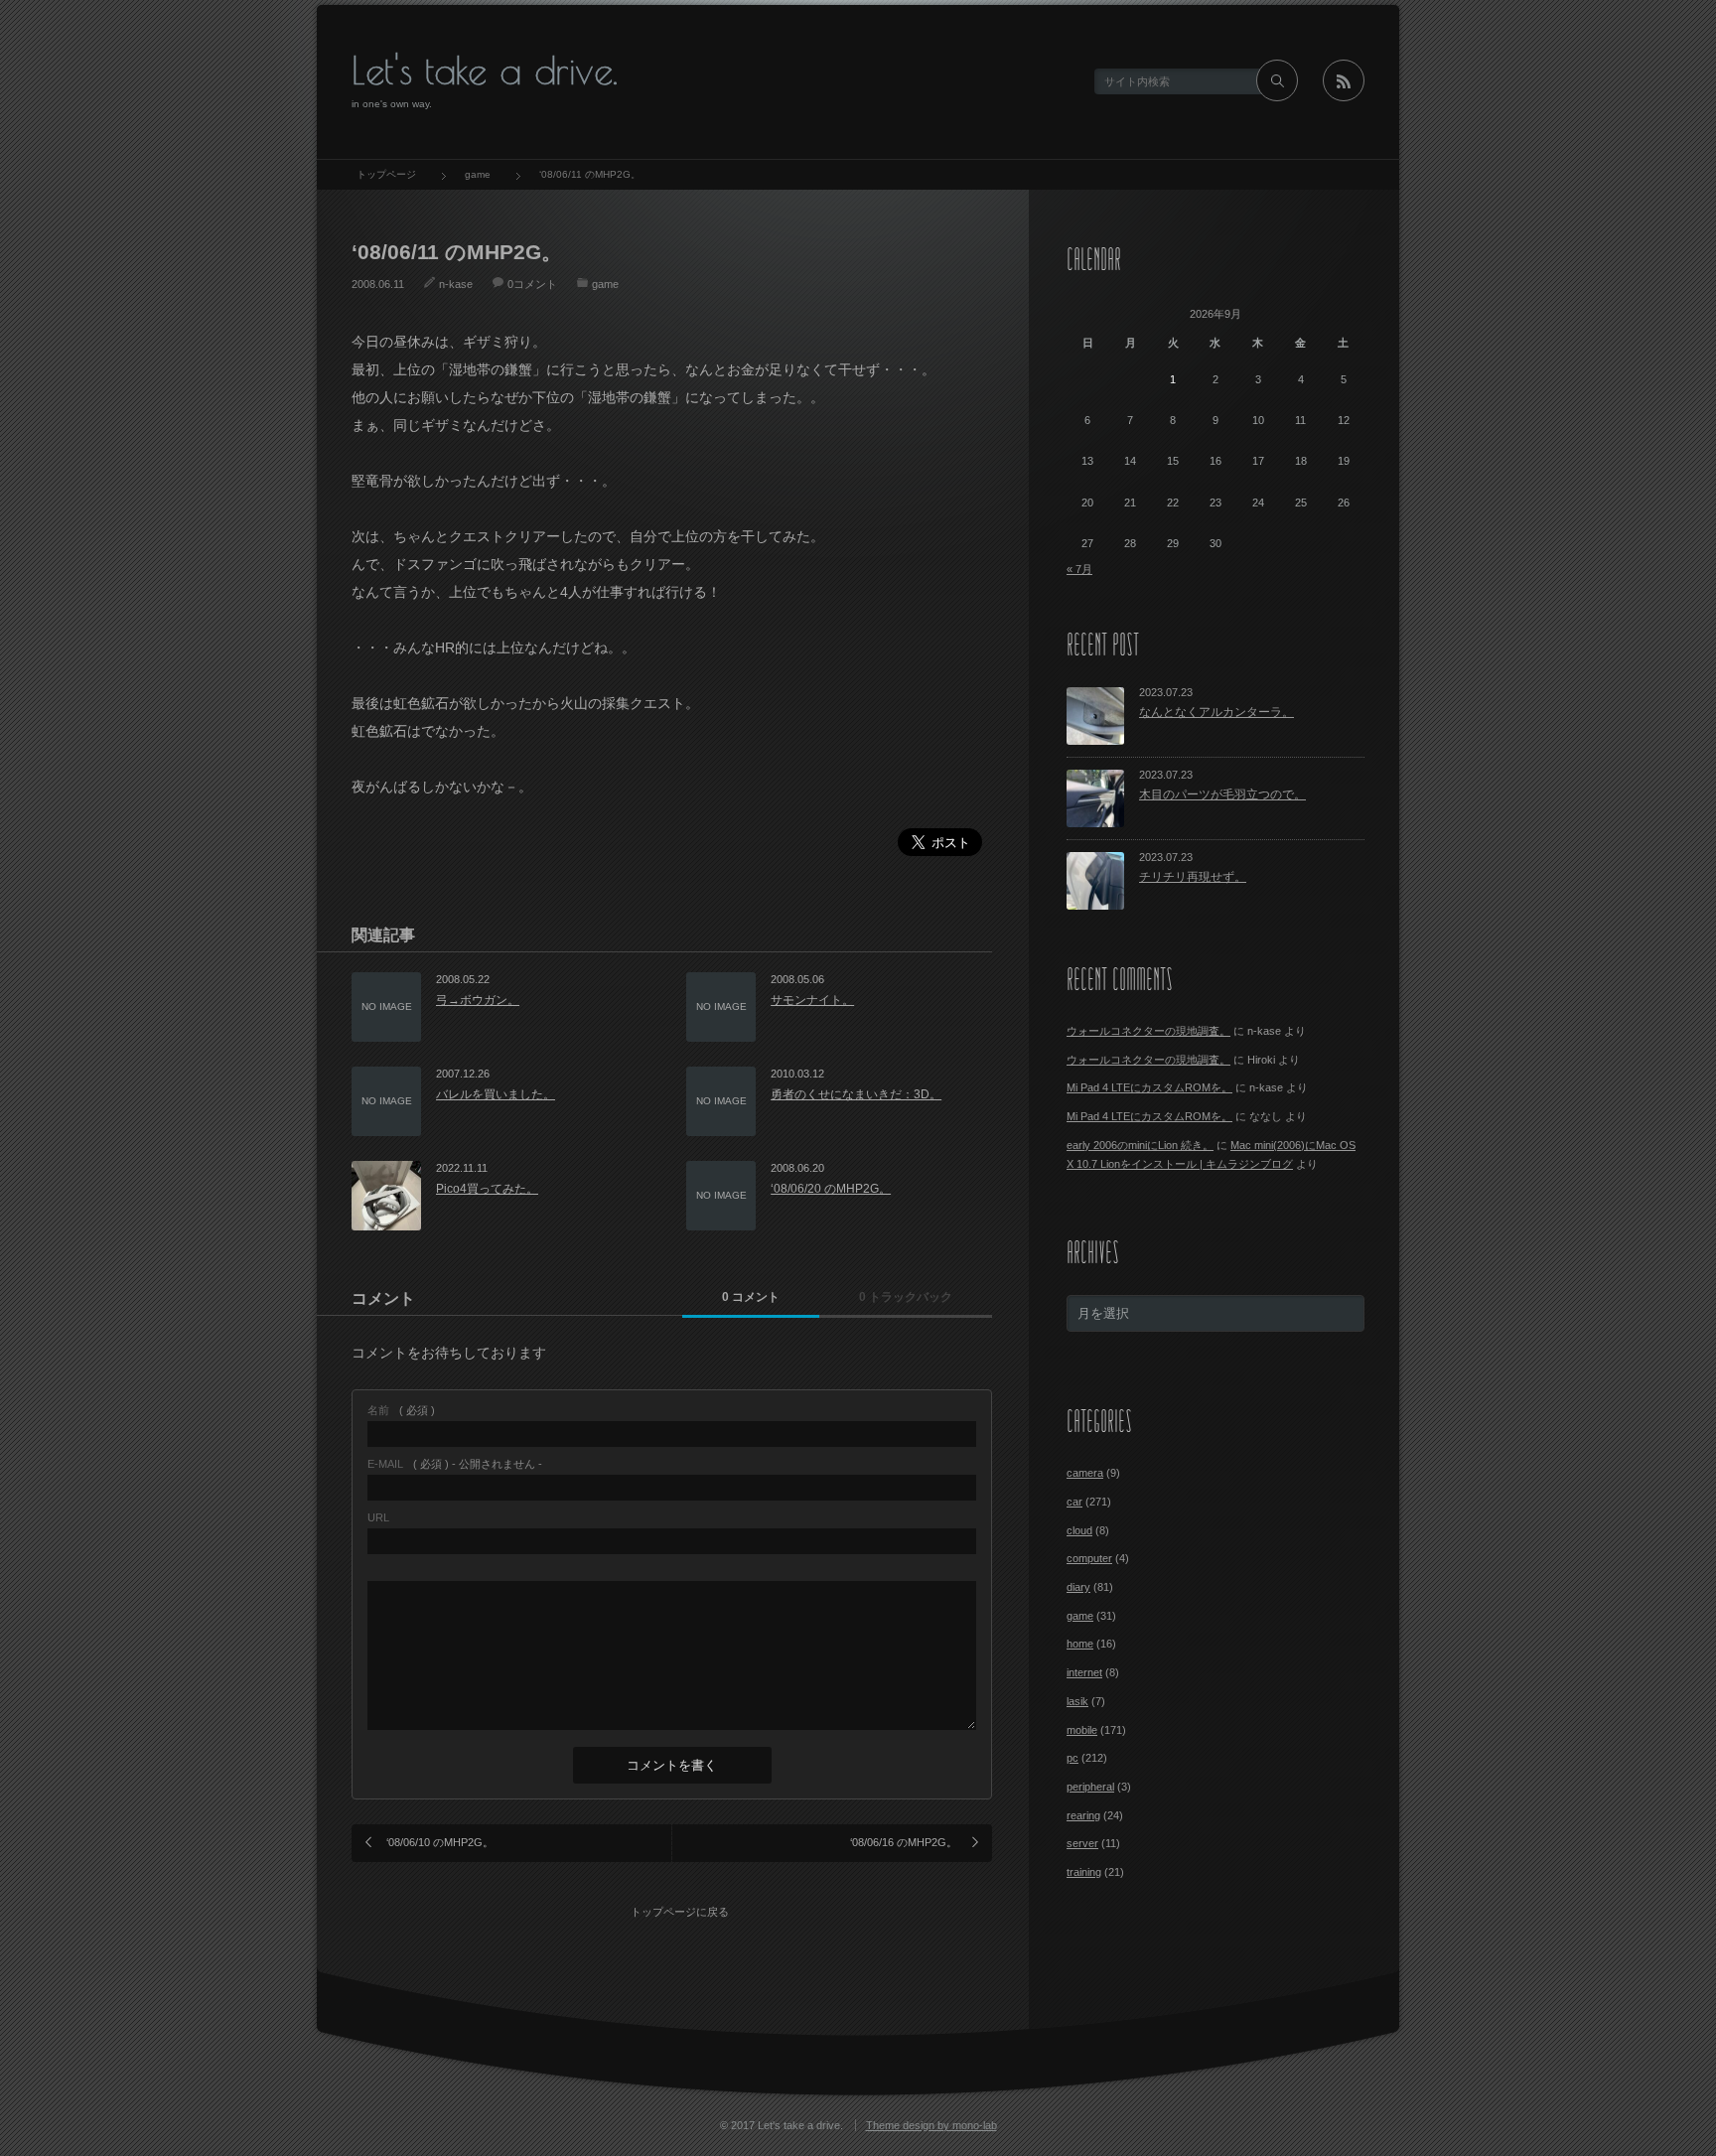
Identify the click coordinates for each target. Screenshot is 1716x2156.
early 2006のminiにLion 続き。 (1140, 1145)
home (1080, 1644)
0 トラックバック (906, 1297)
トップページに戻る (680, 1912)
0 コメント (751, 1297)
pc (1072, 1758)
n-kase (456, 284)
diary (1078, 1587)
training (1084, 1872)
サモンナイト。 (812, 1000)
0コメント (532, 284)
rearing (1083, 1815)
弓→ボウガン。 (478, 1000)
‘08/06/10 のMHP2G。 (440, 1842)
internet (1084, 1672)
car (1074, 1502)
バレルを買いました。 (496, 1094)
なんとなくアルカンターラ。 (1216, 712)
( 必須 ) (401, 1411)
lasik (1077, 1701)
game (605, 284)
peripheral (1090, 1787)
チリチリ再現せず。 (1193, 877)
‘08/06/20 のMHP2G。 (831, 1189)
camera (1085, 1473)
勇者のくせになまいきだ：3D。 (856, 1094)
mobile (1082, 1730)
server (1082, 1843)
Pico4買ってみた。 (487, 1189)
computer (1089, 1558)
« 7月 (1079, 569)
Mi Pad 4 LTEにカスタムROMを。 (1149, 1087)
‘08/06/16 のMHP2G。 (904, 1842)
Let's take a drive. (485, 71)
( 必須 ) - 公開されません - (455, 1464)
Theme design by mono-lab (931, 2125)
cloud (1079, 1530)
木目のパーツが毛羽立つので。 (1222, 794)
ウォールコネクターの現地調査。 (1148, 1031)
